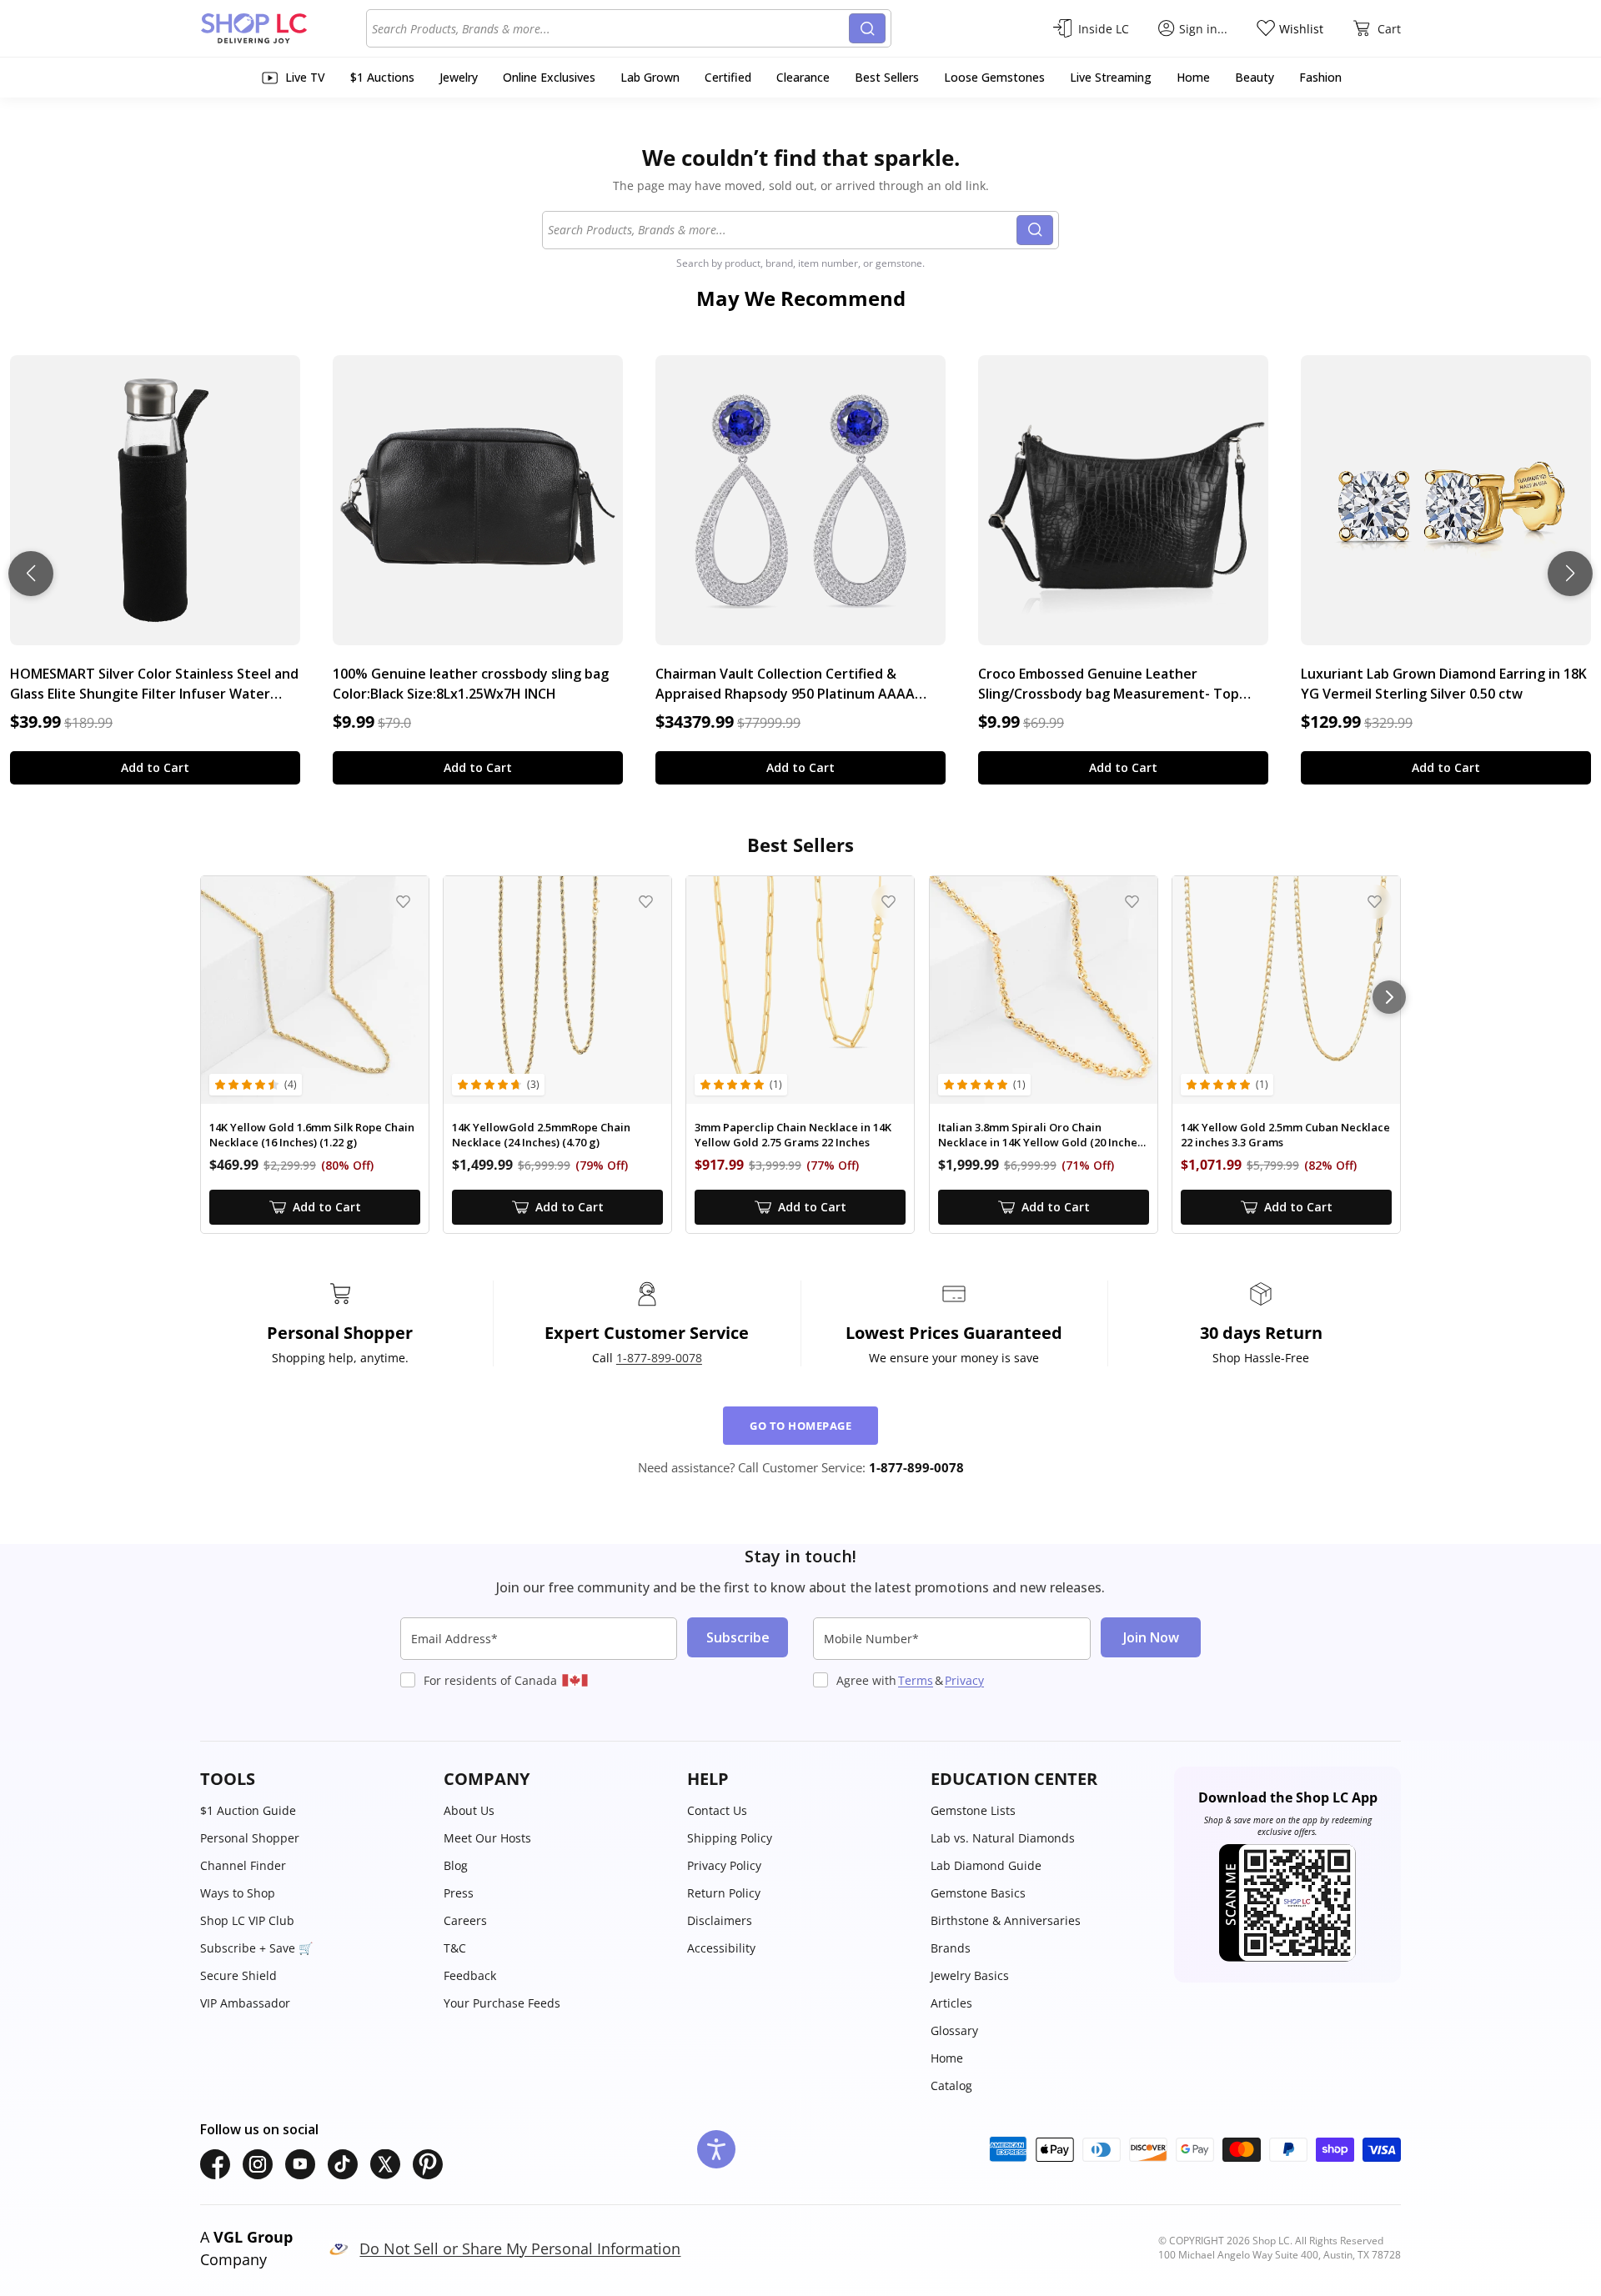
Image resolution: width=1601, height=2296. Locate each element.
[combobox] (610, 28)
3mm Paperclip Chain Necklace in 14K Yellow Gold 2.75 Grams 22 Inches (793, 1135)
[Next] (1389, 997)
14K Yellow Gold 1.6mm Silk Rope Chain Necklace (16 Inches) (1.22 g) (312, 1135)
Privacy (964, 1680)
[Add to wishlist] (403, 902)
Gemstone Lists (973, 1810)
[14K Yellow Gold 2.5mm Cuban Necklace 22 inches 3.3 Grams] (1286, 990)
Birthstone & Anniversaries (1006, 1920)
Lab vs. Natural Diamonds (1003, 1838)
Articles (951, 2003)
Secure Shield (238, 1975)
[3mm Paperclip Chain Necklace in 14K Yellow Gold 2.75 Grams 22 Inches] (800, 990)
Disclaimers (720, 1920)
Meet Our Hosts (487, 1838)
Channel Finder (243, 1865)
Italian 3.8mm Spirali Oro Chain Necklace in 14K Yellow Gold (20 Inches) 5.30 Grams (1042, 1135)
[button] (314, 1779)
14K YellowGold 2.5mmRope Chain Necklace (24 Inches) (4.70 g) (541, 1135)
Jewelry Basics (970, 1975)
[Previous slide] (31, 574)
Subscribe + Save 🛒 (256, 1948)
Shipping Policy (730, 1838)
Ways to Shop (238, 1893)
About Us (469, 1810)
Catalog (951, 2085)
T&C (455, 1948)
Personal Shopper (250, 1838)
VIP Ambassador (245, 2003)
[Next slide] (1570, 574)
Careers (465, 1920)
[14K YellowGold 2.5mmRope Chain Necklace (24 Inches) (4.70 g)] (557, 990)
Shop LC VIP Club (247, 1920)
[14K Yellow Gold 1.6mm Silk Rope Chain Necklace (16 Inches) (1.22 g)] (315, 990)
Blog (456, 1865)
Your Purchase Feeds (502, 2003)
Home (947, 2058)
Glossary (954, 2030)
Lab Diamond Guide (986, 1865)
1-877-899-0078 (659, 1358)
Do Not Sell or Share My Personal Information (520, 2248)
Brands (951, 1948)
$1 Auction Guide (248, 1810)
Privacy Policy (724, 1865)
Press (459, 1893)
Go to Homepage (800, 1426)
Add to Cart (155, 767)
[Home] (283, 28)
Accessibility (721, 1948)
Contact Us (717, 1810)
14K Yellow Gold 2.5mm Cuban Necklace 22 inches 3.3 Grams (1285, 1135)
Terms (916, 1680)
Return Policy (724, 1893)
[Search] (867, 28)
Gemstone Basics (978, 1893)
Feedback (470, 1975)
